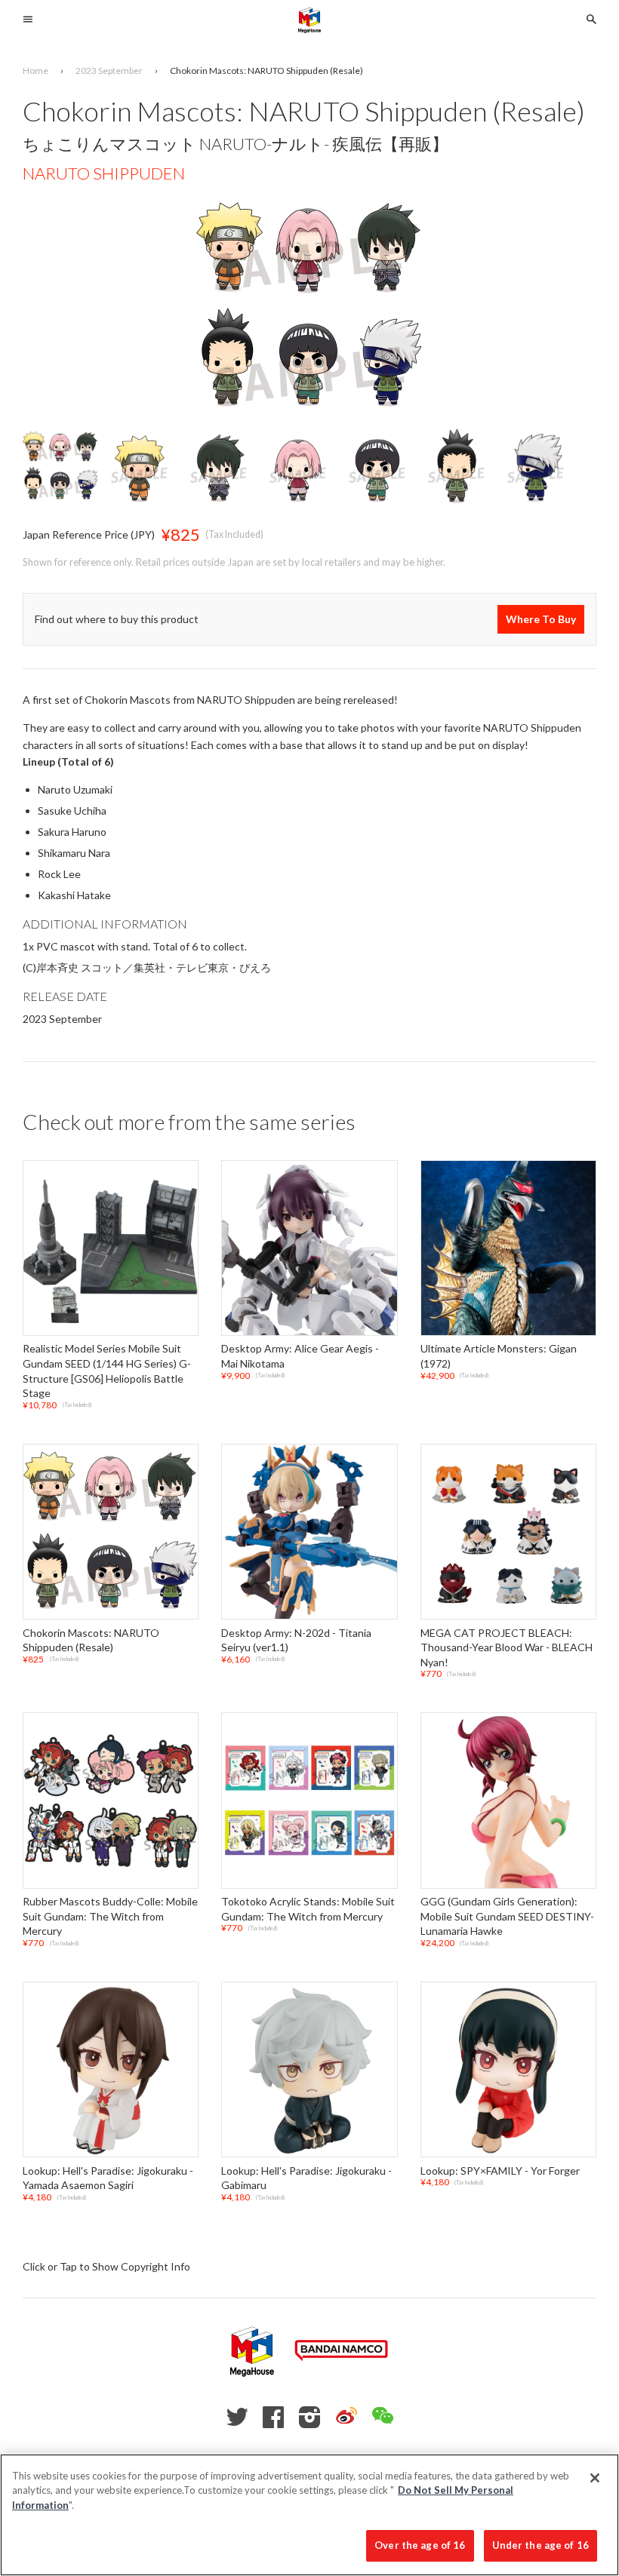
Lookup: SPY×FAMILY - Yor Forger (500, 2171)
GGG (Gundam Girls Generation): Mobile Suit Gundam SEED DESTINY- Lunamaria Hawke (507, 1916)
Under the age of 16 (540, 2545)
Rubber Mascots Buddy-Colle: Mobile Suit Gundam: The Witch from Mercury (110, 1916)
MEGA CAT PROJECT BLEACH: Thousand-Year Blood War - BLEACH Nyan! (507, 1647)
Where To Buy (541, 619)
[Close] (595, 2478)
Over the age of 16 (420, 2545)
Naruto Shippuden (104, 173)
